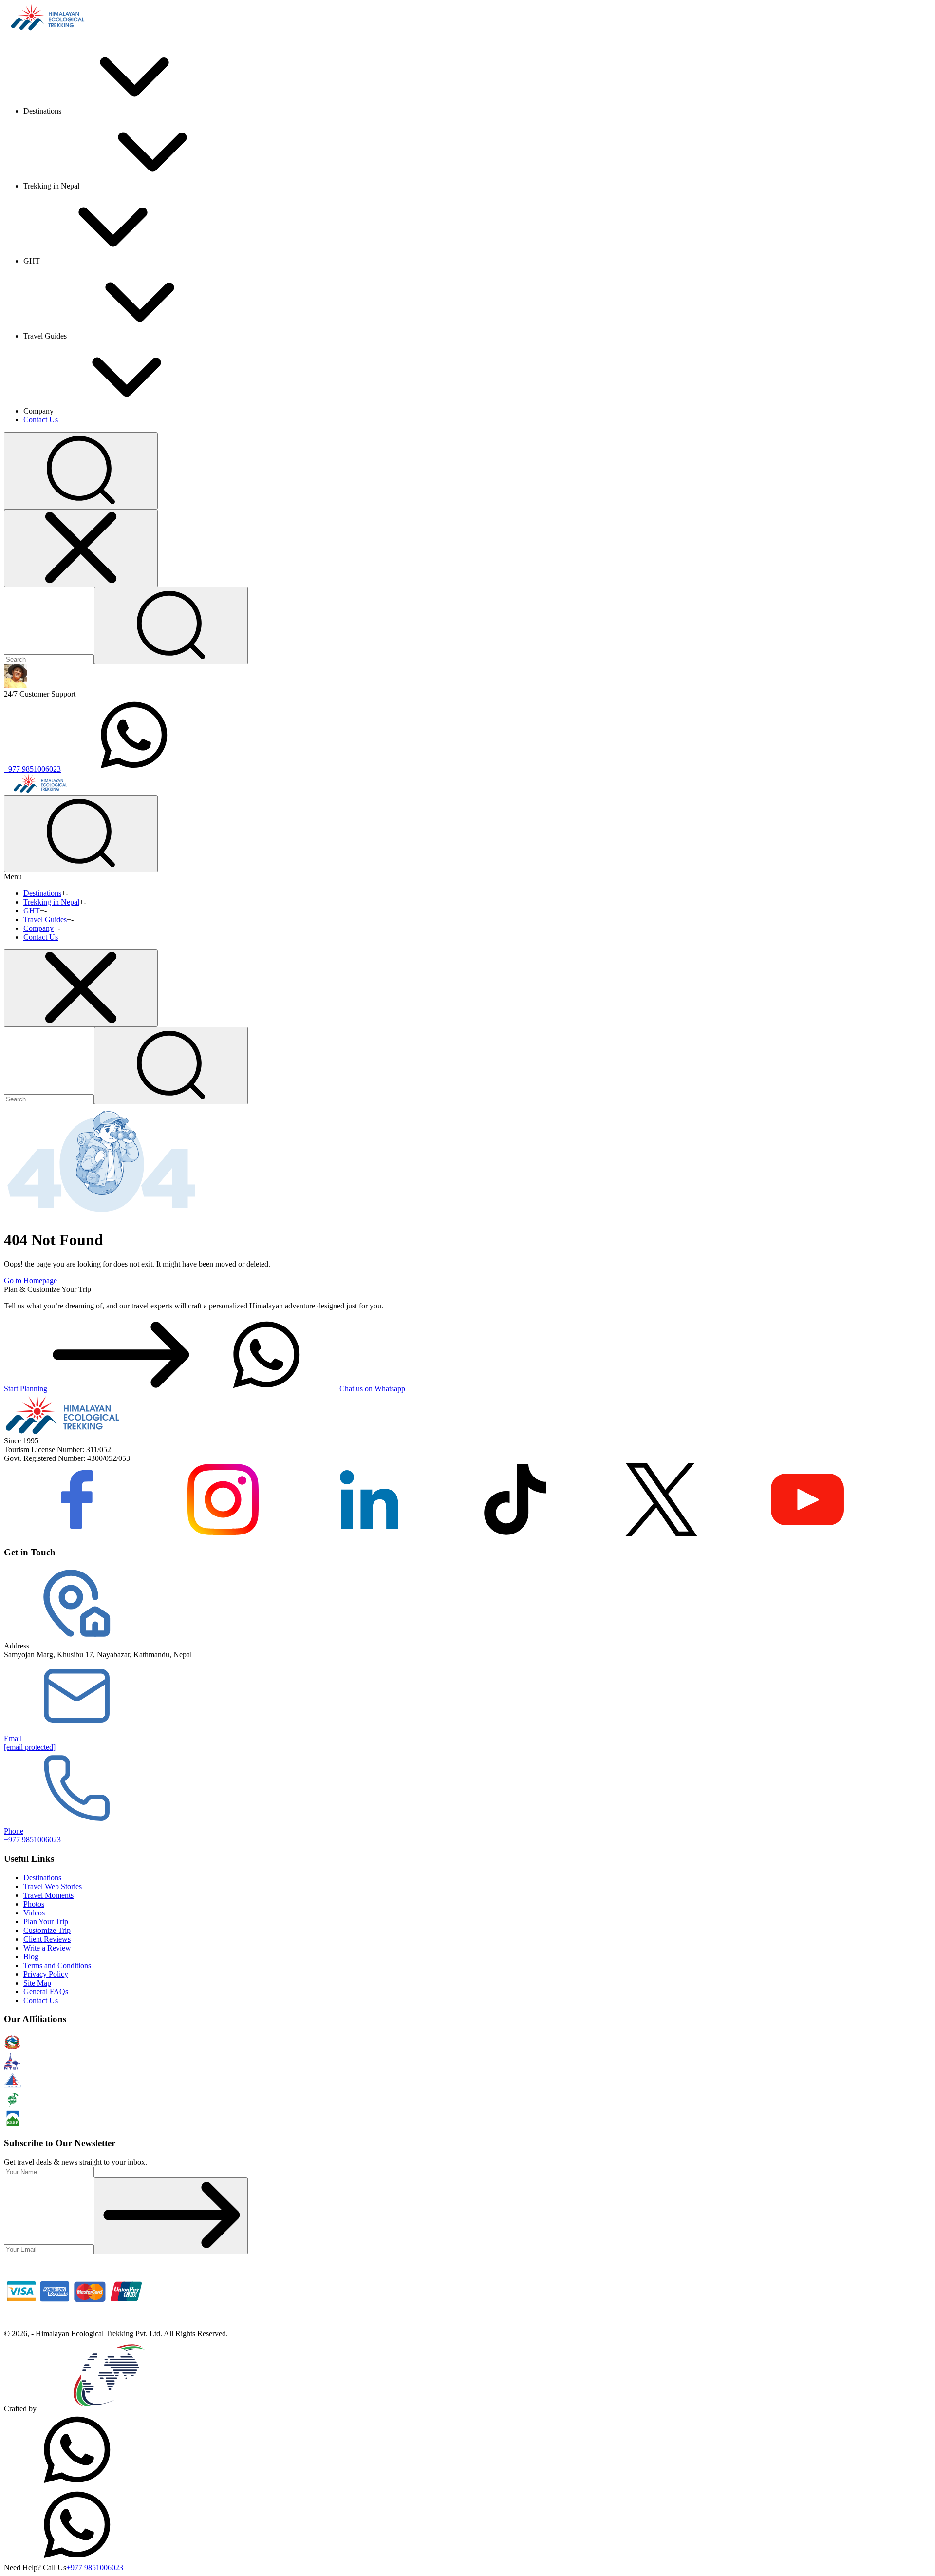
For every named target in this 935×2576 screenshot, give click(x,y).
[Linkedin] (369, 1533)
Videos (34, 1913)
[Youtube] (807, 1533)
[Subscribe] (171, 2216)
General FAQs (46, 1992)
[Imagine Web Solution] (110, 2409)
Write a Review (47, 1948)
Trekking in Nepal (51, 902)
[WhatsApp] (77, 2484)
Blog (31, 1957)
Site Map (37, 1983)
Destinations (42, 893)
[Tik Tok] (515, 1533)
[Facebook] (77, 1533)
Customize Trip (47, 1930)
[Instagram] (223, 1533)
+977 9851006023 (32, 769)
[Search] (171, 626)
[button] (81, 471)
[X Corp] (661, 1533)
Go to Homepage (30, 1280)
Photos (34, 1904)
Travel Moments (48, 1895)
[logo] (62, 1432)
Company (38, 928)
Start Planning (26, 1389)
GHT (32, 911)
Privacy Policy (46, 1974)
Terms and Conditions (57, 1965)
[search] (171, 1066)
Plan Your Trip (46, 1922)
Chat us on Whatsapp (372, 1389)
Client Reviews (47, 1939)
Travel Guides (45, 919)
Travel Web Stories (53, 1886)
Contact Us (41, 420)
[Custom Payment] (77, 2325)
